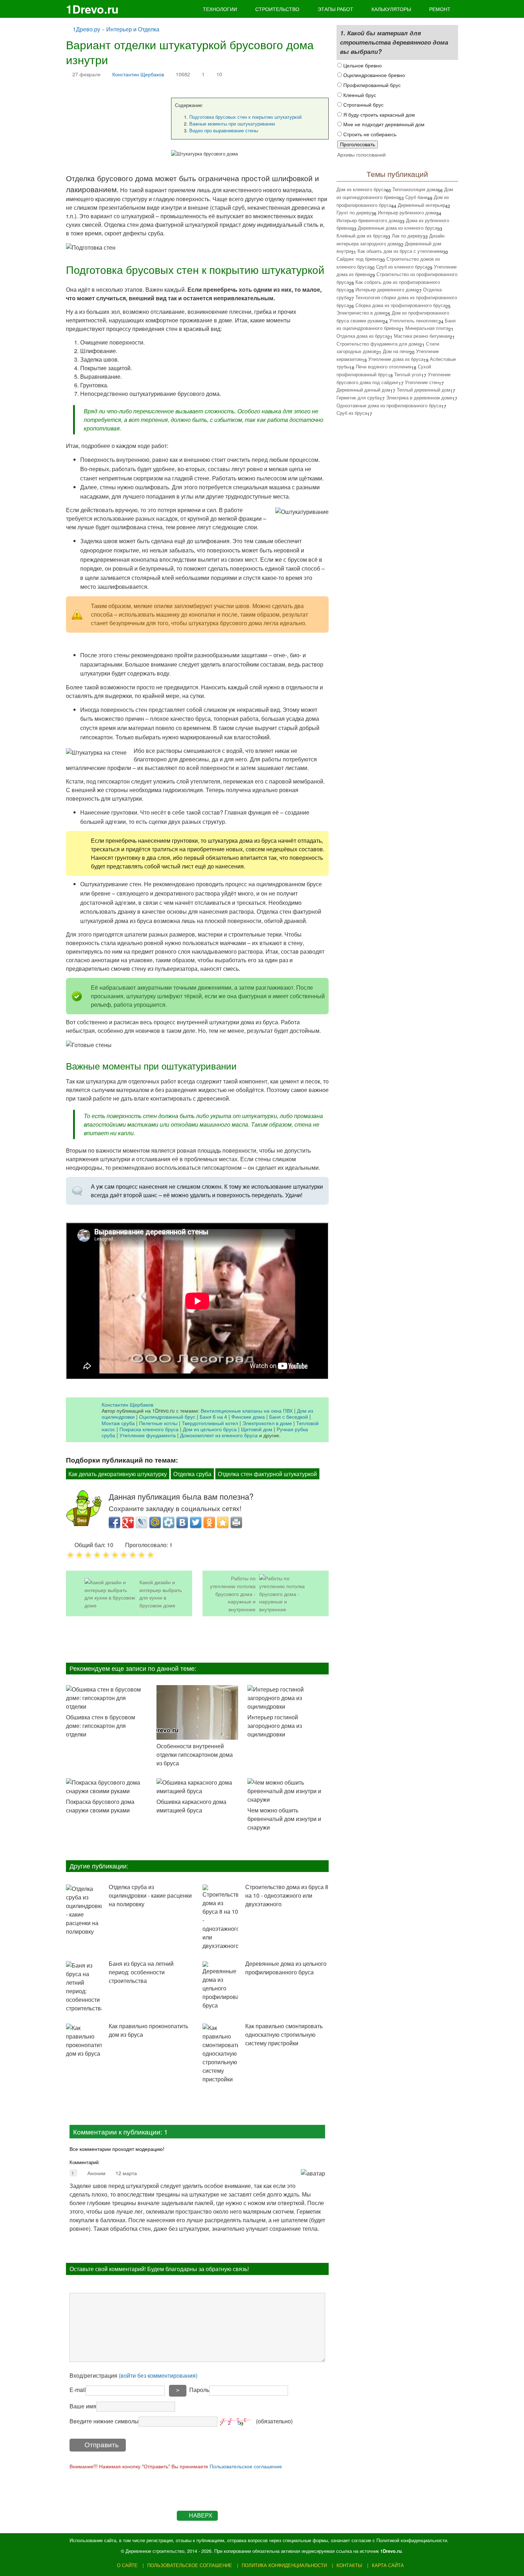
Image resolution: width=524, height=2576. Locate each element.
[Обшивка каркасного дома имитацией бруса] (197, 1787)
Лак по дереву (407, 236)
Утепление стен (422, 382)
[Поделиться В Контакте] (182, 1522)
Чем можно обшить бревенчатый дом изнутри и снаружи (284, 1819)
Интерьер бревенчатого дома (368, 220)
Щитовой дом (257, 1429)
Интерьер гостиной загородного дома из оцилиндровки (275, 1726)
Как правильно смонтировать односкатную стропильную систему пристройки (284, 2034)
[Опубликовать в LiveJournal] (142, 1522)
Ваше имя (83, 2406)
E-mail (78, 2390)
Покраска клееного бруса (149, 1429)
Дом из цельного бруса (210, 1429)
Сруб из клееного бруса (402, 267)
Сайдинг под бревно (358, 259)
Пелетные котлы (158, 1423)
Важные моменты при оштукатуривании (232, 124)
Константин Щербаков (138, 74)
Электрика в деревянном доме (419, 397)
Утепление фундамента (148, 1435)
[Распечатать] (236, 1522)
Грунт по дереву (354, 212)
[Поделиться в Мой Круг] (169, 1522)
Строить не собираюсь (369, 134)
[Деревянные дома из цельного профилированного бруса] (220, 1985)
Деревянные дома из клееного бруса (398, 228)
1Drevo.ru (92, 9)
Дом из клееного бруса (361, 189)
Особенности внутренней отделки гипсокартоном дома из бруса (195, 1754)
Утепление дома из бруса (396, 359)
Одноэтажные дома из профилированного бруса (389, 405)
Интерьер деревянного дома (386, 289)
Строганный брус (363, 104)
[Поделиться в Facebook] (114, 1522)
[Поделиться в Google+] (128, 1522)
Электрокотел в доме (267, 1423)
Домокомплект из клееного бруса (219, 1435)
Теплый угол (408, 374)
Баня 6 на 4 (213, 1416)
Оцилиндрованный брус (167, 1416)
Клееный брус (359, 95)
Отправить (102, 2445)
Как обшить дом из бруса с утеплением (400, 251)
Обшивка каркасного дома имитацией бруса (191, 1806)
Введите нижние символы (104, 2421)
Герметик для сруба (358, 397)
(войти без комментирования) (158, 2375)
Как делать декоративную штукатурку (118, 1474)
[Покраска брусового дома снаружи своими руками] (107, 1787)
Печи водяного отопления (384, 366)
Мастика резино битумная (422, 336)
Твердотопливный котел (210, 1423)
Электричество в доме (361, 313)
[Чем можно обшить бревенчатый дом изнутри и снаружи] (288, 1791)
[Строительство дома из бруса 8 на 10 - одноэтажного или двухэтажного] (220, 1917)
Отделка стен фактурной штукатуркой (267, 1474)
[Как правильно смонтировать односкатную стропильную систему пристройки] (220, 2054)
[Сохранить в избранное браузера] (223, 1522)
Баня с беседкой (289, 1416)
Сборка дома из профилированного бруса (400, 305)
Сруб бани (416, 197)
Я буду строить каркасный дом (378, 114)
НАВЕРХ (201, 2516)
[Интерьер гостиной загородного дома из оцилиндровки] (288, 1698)
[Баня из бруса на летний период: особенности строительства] (84, 1987)
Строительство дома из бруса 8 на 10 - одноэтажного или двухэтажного (287, 1895)
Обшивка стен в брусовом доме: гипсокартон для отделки (101, 1726)
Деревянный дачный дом (363, 390)
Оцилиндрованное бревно (373, 75)
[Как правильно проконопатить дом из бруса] (84, 2041)
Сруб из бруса (352, 413)
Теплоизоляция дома (415, 189)
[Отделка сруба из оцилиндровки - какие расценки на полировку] (84, 1910)
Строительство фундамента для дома (378, 344)
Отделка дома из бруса (362, 336)
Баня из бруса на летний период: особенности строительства (141, 1972)
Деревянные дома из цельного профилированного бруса (286, 1968)
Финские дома (248, 1416)
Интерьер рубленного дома (407, 212)
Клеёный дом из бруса (361, 236)
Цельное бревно (362, 65)
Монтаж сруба (118, 1423)
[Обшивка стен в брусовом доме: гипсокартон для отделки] (107, 1698)
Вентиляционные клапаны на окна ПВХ (247, 1410)
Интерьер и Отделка (133, 29)
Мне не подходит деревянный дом (383, 124)
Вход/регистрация (133, 2375)
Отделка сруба (192, 1474)
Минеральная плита (427, 328)
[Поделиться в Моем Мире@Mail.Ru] (155, 1522)
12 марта (126, 2173)
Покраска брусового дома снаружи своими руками (100, 1806)
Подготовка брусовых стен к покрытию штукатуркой (245, 117)
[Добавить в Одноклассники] (209, 1522)
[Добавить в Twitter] (196, 1522)
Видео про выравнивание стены (224, 130)
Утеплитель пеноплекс (414, 320)
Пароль (199, 2390)
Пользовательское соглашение (246, 2466)
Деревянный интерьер (422, 205)
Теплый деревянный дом (423, 390)
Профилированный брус (371, 85)
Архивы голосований (361, 154)
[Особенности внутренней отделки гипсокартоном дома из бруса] (197, 1712)
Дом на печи (396, 351)
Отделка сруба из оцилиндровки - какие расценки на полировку (150, 1895)
